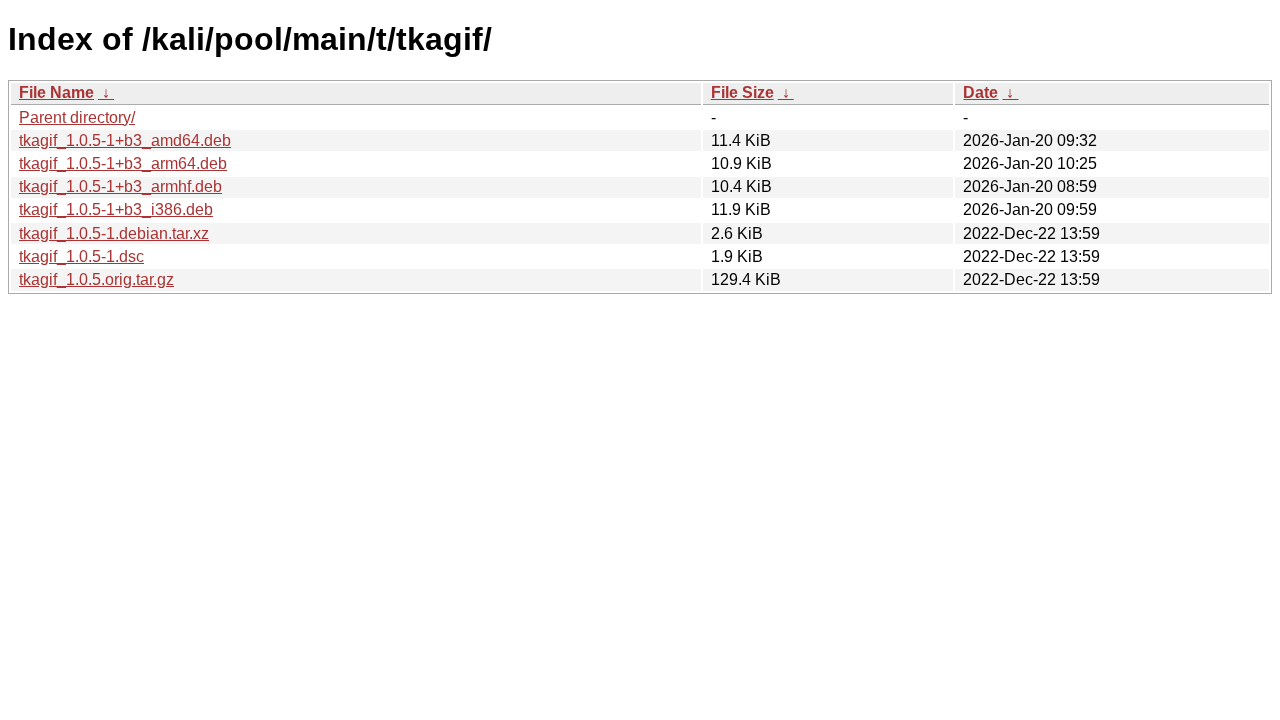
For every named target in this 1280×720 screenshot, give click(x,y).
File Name (56, 92)
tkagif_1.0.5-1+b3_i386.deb (116, 209)
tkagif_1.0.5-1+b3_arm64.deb (123, 163)
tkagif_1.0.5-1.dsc (81, 256)
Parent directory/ (77, 117)
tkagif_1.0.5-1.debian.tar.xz (114, 233)
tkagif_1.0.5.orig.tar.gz (96, 279)
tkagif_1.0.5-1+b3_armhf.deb (120, 186)
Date (980, 92)
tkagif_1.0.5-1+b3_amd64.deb (125, 140)
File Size (742, 92)
